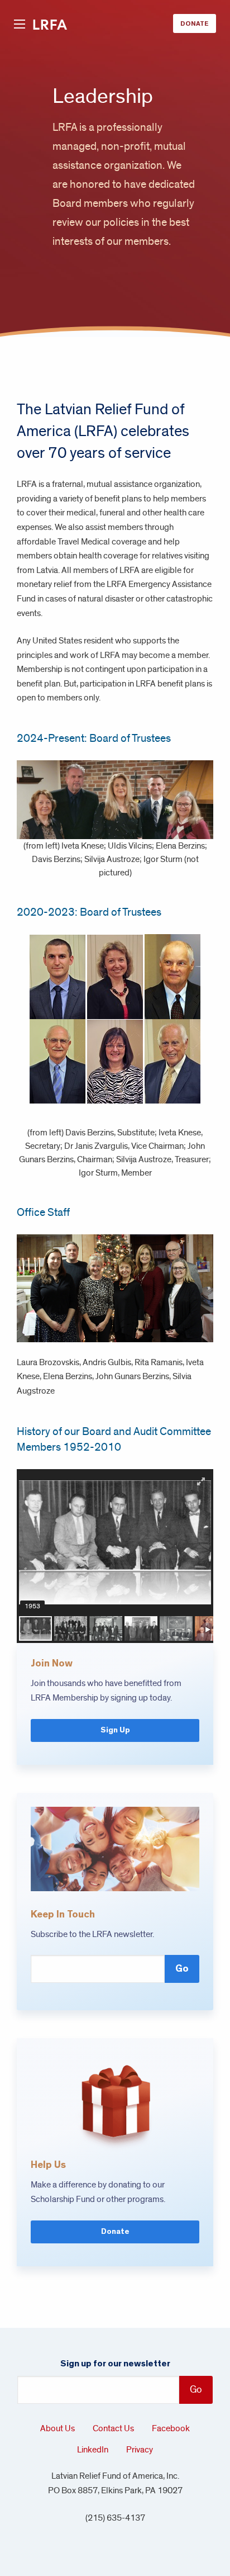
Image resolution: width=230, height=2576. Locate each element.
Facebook (171, 2428)
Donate (195, 23)
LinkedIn (93, 2450)
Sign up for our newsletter (115, 2364)
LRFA (50, 25)
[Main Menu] (20, 25)
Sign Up (115, 1730)
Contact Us (113, 2428)
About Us (57, 2428)
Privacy (140, 2450)
